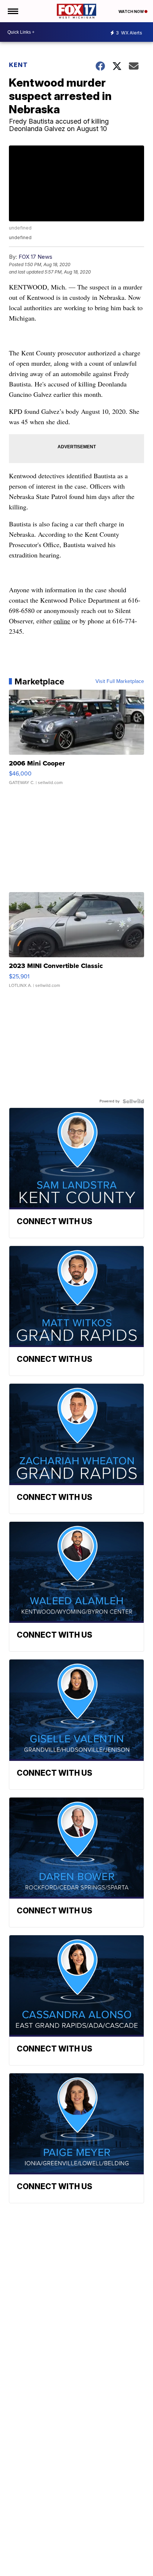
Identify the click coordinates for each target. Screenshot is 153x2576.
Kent (18, 65)
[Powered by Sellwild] (133, 1101)
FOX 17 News (35, 257)
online (62, 621)
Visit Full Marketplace (120, 681)
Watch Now (131, 11)
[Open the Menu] (12, 11)
